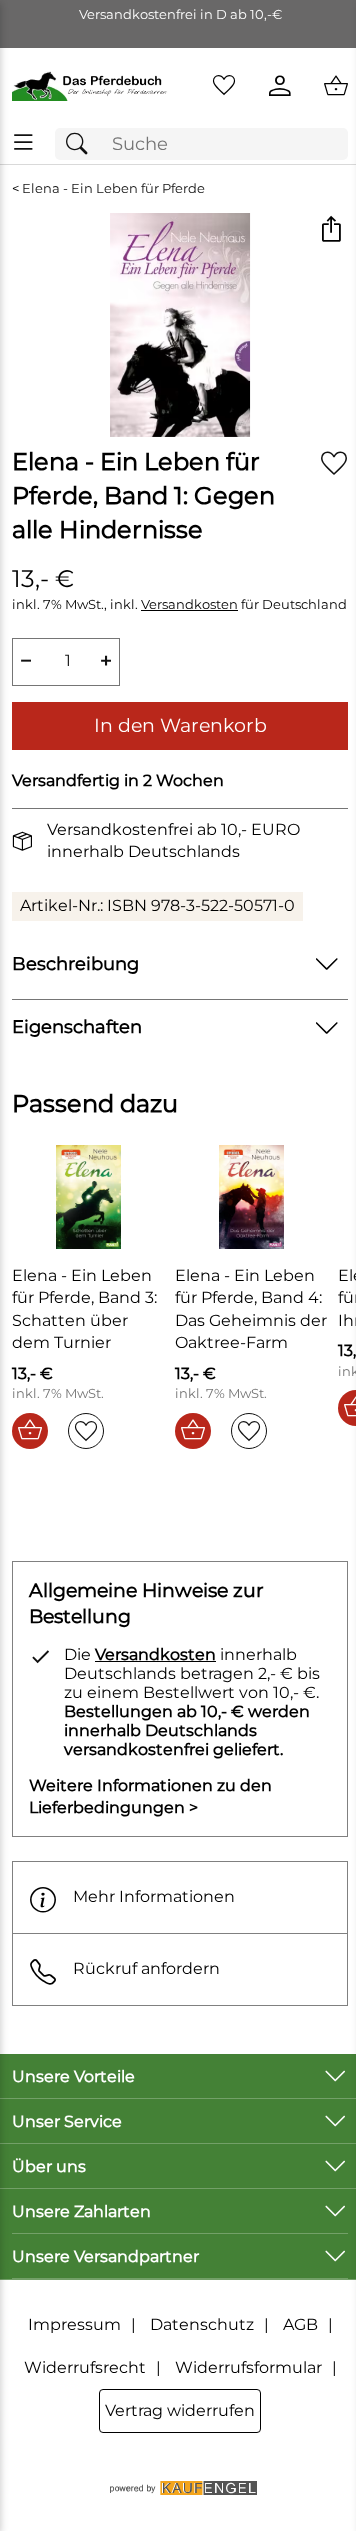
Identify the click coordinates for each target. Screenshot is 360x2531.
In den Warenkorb (180, 725)
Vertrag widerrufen (180, 2410)
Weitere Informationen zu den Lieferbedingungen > (150, 1796)
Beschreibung (75, 963)
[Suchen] (82, 144)
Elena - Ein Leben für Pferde (113, 188)
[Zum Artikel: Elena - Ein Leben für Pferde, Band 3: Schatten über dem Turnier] (88, 1197)
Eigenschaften (77, 1026)
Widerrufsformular (248, 2367)
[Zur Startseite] (90, 86)
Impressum (74, 2324)
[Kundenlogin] (280, 86)
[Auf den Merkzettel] (334, 462)
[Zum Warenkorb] (336, 86)
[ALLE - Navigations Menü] (23, 142)
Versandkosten (189, 604)
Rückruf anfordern (146, 1968)
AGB (300, 2324)
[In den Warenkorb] (30, 1431)
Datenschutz (202, 2324)
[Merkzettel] (224, 86)
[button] (330, 230)
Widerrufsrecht (85, 2367)
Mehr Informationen (154, 1896)
